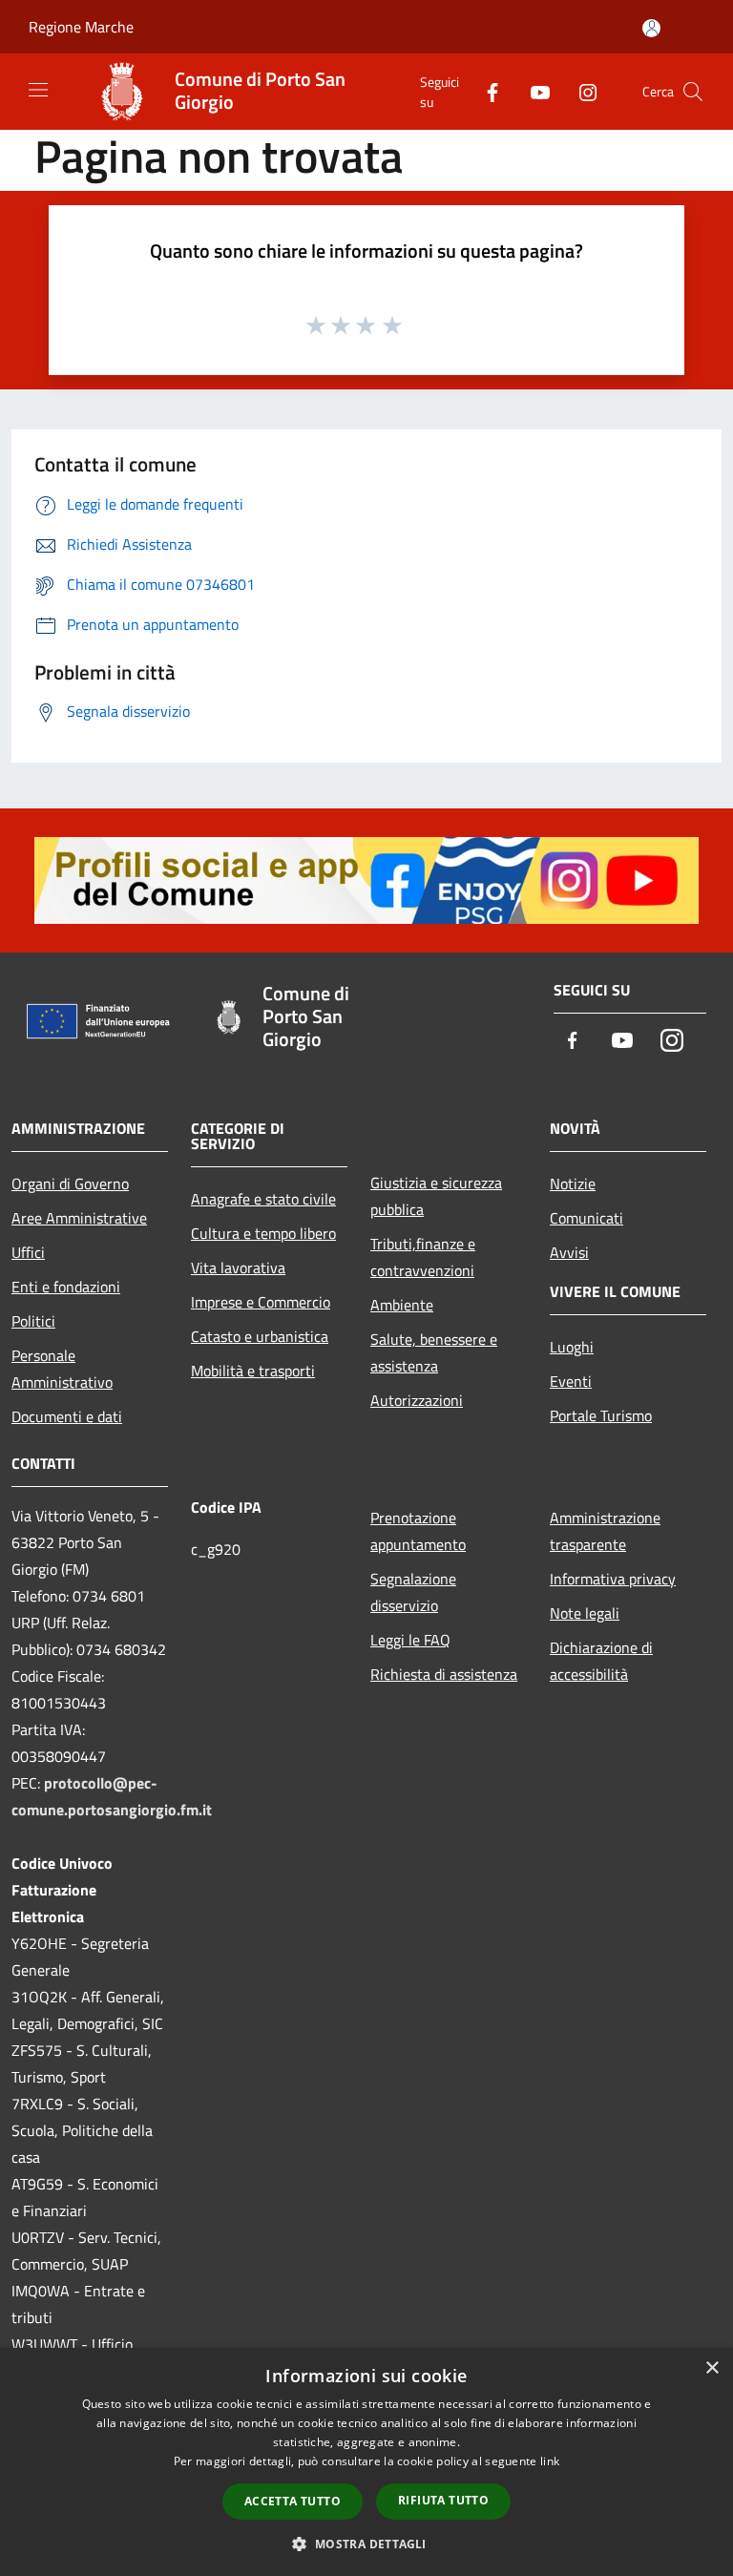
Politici (33, 1321)
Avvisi (569, 1252)
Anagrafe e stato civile (263, 1199)
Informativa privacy (613, 1579)
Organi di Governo (70, 1183)
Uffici (28, 1252)
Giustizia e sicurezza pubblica (436, 1196)
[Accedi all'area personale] (651, 28)
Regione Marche (81, 27)
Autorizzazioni (417, 1400)
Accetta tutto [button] (293, 2501)
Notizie (573, 1183)
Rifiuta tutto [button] (443, 2500)
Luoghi (572, 1347)
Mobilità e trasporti (253, 1371)
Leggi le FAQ (410, 1640)
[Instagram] (580, 91)
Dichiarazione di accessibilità (601, 1661)
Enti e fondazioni (66, 1287)
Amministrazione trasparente (605, 1531)
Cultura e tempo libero (263, 1233)
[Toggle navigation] (38, 90)
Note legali (585, 1613)
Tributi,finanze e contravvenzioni (423, 1257)
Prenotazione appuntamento (418, 1531)
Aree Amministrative (79, 1218)
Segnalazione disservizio (413, 1592)
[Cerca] (693, 92)
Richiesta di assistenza (444, 1674)
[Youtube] (533, 91)
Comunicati (586, 1218)
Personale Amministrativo (62, 1369)
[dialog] (366, 2462)
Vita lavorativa (238, 1267)
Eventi (571, 1381)
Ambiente (402, 1305)
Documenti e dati (67, 1416)
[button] (366, 2544)
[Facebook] (485, 91)
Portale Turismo (601, 1415)
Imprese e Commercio (261, 1302)
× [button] (712, 2368)
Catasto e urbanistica (260, 1336)
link (550, 2461)
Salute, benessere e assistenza (434, 1352)
